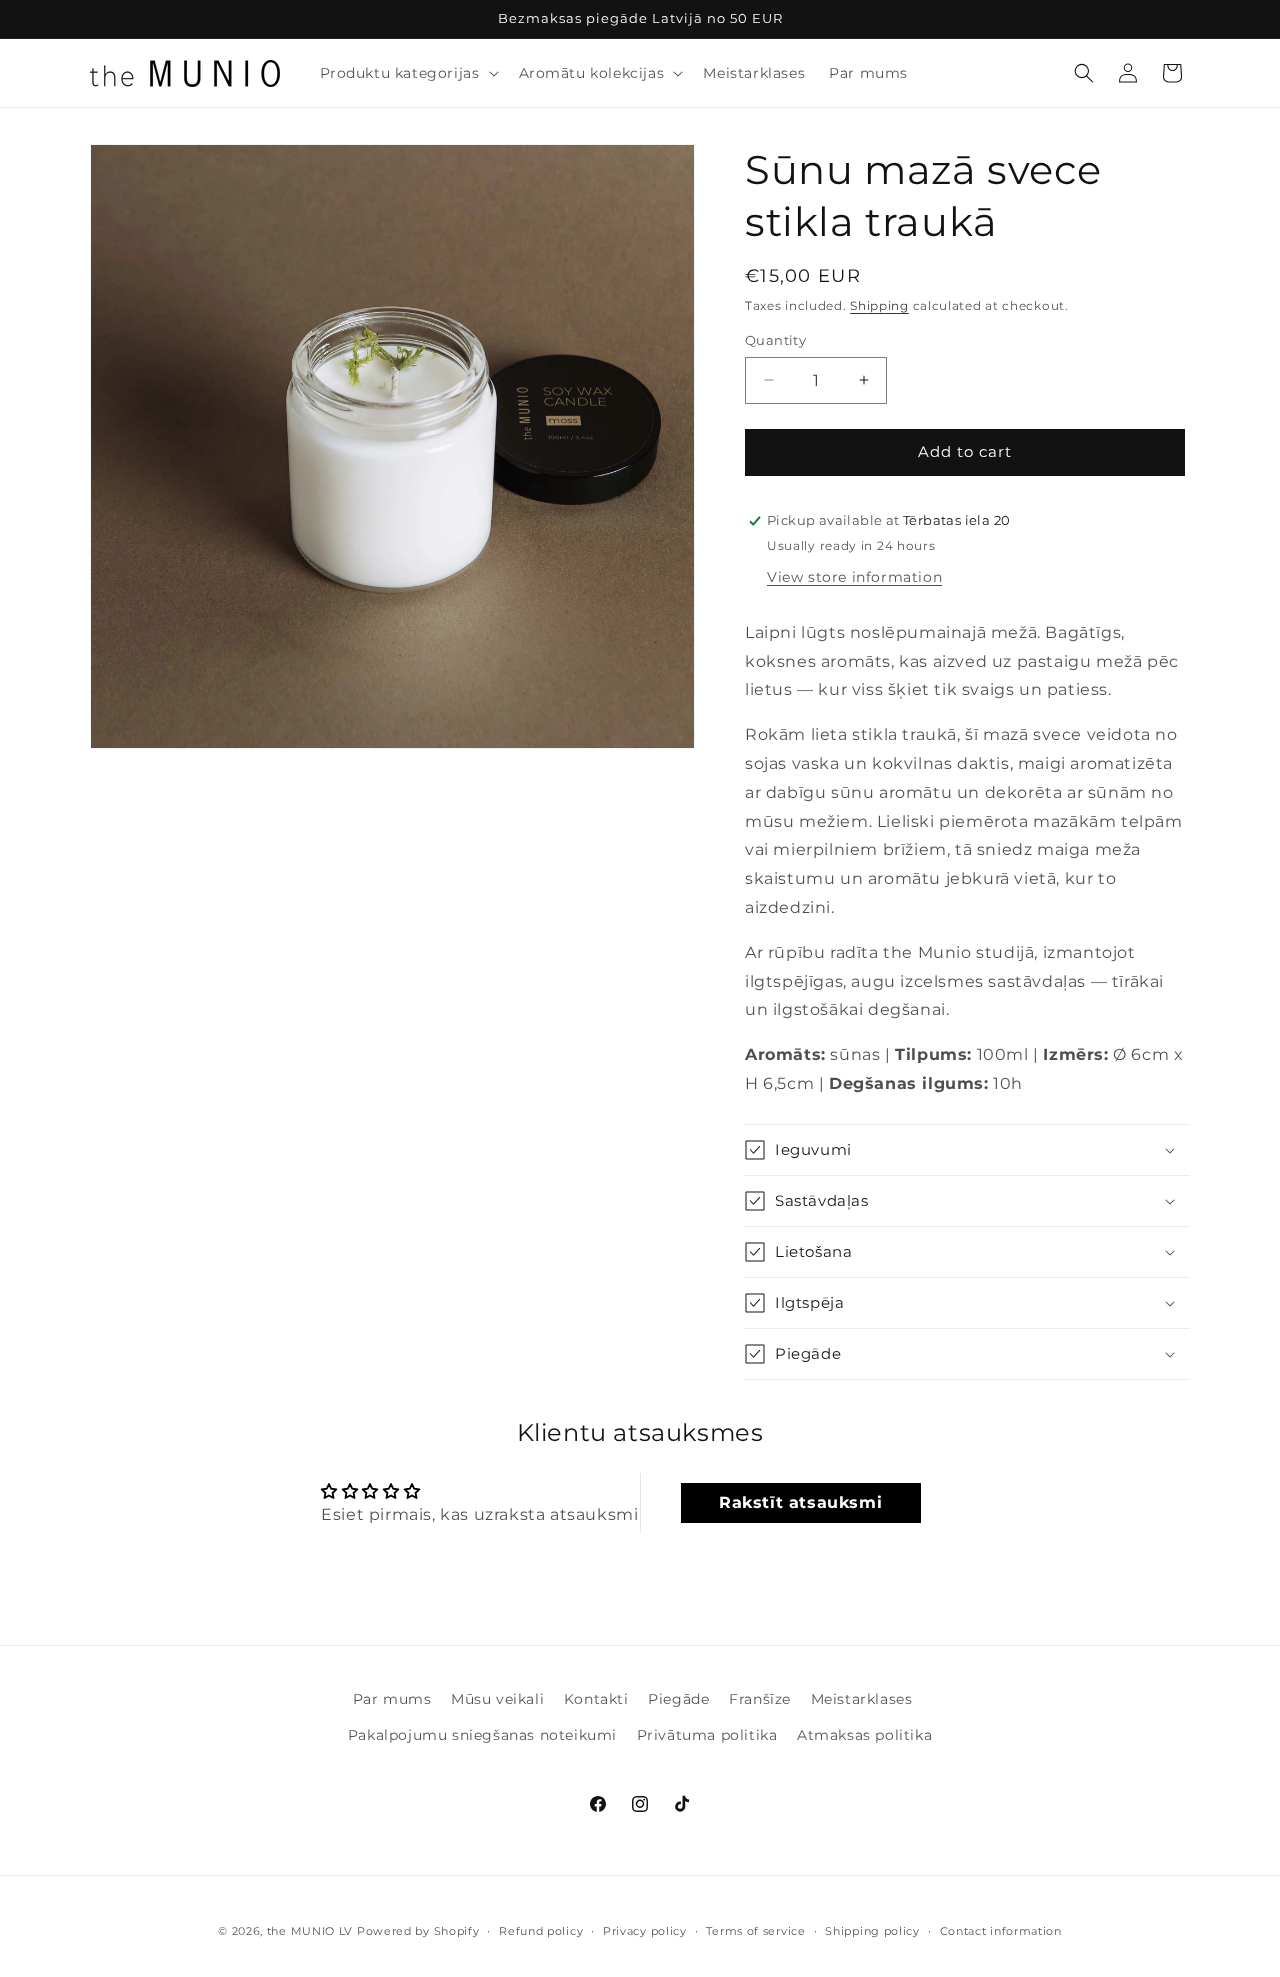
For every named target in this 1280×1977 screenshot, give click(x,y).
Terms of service (755, 1931)
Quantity (775, 340)
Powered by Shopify (418, 1931)
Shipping (879, 305)
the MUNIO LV (310, 1931)
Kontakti (596, 1699)
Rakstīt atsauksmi (800, 1502)
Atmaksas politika (864, 1735)
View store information (854, 577)
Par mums (392, 1699)
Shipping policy (872, 1931)
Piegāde (678, 1699)
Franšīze (760, 1699)
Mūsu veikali (497, 1699)
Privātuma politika (707, 1735)
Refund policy (541, 1931)
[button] (407, 73)
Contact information (1001, 1931)
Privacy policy (645, 1931)
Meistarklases (862, 1699)
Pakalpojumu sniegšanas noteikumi (482, 1735)
